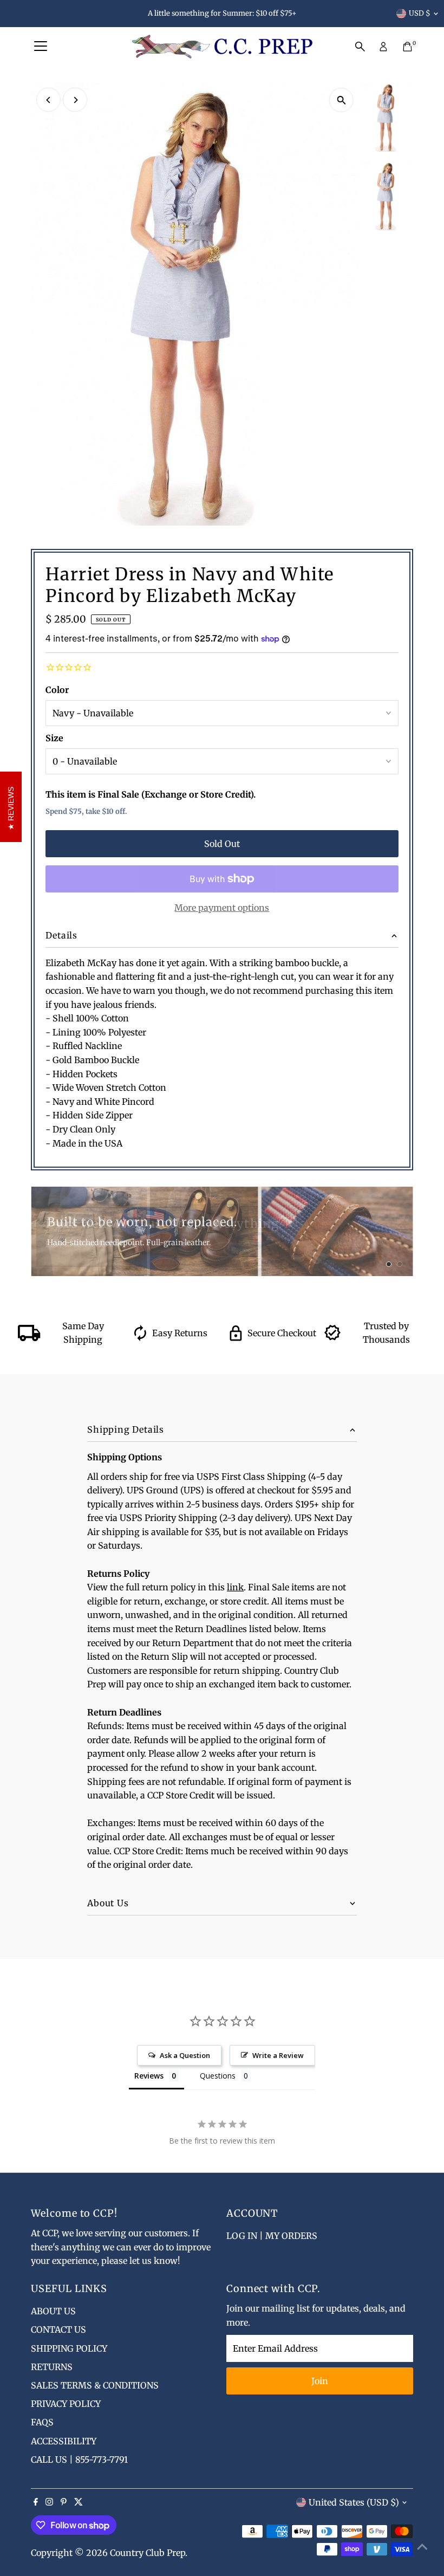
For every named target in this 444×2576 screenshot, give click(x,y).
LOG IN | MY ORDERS (272, 2236)
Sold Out (222, 844)
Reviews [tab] (149, 2076)
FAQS (42, 2422)
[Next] (75, 100)
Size (54, 738)
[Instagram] (49, 2502)
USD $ (420, 13)
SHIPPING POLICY (69, 2348)
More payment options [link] (222, 908)
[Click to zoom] (341, 100)
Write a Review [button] (278, 2055)
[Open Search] (360, 47)
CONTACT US (58, 2329)
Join (320, 2381)
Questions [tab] (218, 2076)
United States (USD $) (354, 2502)
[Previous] (48, 100)
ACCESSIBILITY (64, 2441)
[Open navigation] (41, 47)
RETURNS (52, 2367)
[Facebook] (36, 2502)
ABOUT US (53, 2311)
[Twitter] (79, 2502)
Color (57, 690)
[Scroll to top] (422, 2546)
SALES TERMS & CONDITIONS (95, 2385)
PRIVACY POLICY (66, 2404)
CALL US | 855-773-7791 (79, 2460)
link (235, 1587)
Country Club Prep (148, 2553)
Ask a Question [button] (185, 2055)
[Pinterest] (64, 2502)
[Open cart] (407, 47)
